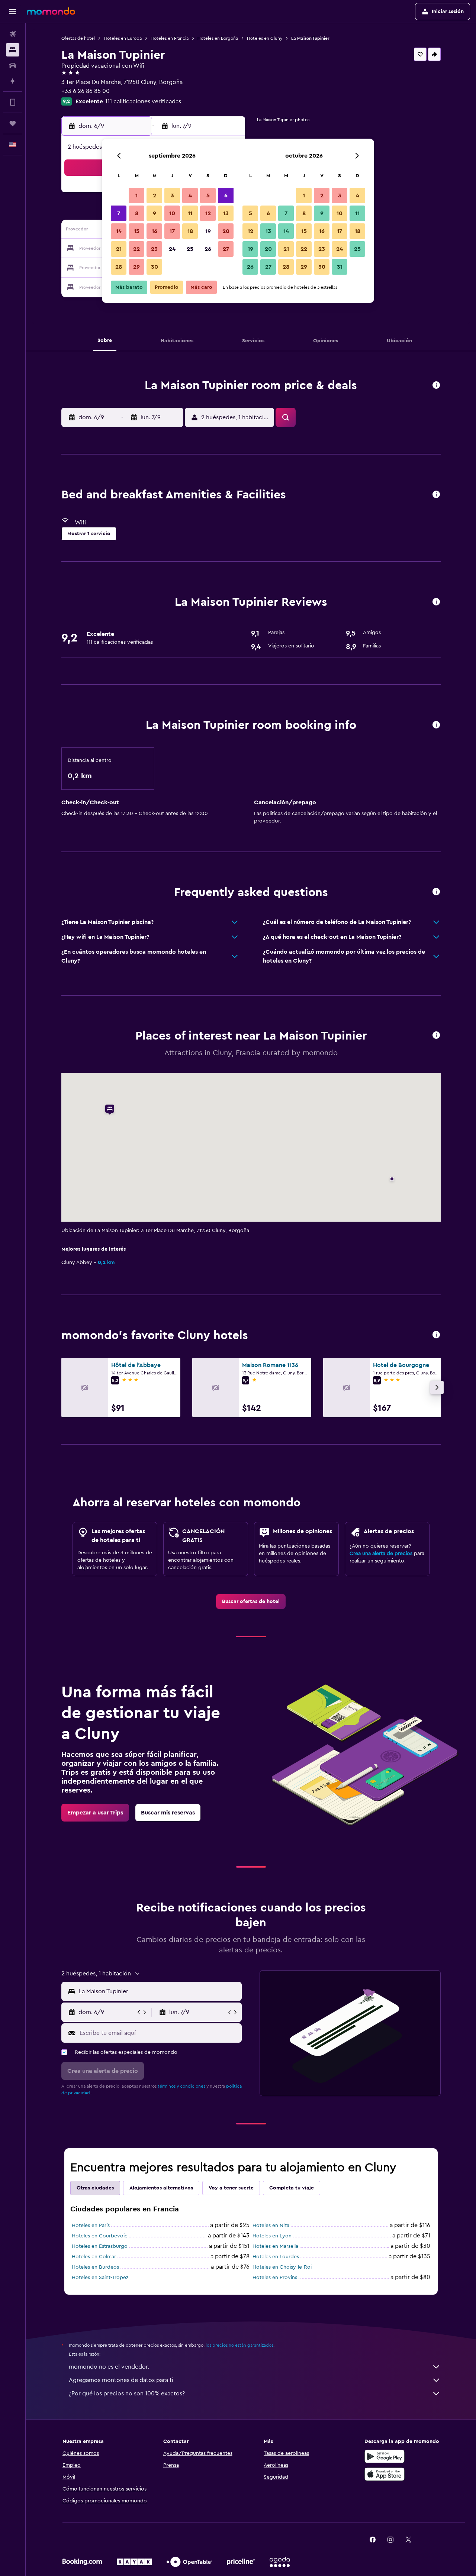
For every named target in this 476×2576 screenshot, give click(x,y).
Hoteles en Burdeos (95, 2267)
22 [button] (136, 249)
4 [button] (190, 195)
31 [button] (340, 267)
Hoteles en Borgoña (218, 38)
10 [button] (172, 213)
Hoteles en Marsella (275, 2246)
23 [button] (154, 249)
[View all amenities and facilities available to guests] (436, 495)
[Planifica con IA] (13, 81)
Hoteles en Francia (170, 38)
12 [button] (208, 213)
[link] (251, 1601)
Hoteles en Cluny (265, 38)
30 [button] (155, 267)
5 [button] (208, 195)
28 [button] (119, 267)
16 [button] (155, 231)
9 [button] (155, 213)
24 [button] (172, 249)
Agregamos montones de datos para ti (121, 2380)
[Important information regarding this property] (436, 725)
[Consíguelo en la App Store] (385, 2474)
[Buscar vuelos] (13, 34)
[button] (13, 12)
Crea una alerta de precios (381, 1554)
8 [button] (137, 213)
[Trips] (13, 123)
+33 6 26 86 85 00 (86, 91)
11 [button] (190, 213)
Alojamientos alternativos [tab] (161, 2188)
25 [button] (190, 249)
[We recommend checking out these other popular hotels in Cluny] (436, 1335)
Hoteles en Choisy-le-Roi (282, 2267)
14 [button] (119, 231)
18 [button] (190, 231)
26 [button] (208, 249)
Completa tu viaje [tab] (292, 2188)
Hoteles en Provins (275, 2278)
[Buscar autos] (13, 65)
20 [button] (226, 231)
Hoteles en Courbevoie (100, 2236)
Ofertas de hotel (78, 38)
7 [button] (119, 213)
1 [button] (136, 195)
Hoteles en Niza (271, 2226)
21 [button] (119, 249)
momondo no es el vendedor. (109, 2367)
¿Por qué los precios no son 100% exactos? (127, 2394)
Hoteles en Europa (123, 38)
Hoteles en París (91, 2226)
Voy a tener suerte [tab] (231, 2188)
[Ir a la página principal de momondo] (51, 11)
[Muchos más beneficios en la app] (13, 102)
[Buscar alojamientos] (13, 50)
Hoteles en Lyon (272, 2236)
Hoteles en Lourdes (276, 2257)
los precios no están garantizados (239, 2345)
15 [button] (137, 231)
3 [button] (172, 195)
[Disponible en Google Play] (385, 2456)
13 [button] (226, 213)
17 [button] (172, 231)
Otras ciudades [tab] (95, 2188)
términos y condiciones (181, 2086)
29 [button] (136, 267)
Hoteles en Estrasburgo (100, 2246)
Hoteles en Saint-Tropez (100, 2278)
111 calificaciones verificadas (143, 101)
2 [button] (155, 195)
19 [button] (208, 231)
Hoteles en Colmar (94, 2257)
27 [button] (226, 249)
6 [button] (226, 195)
